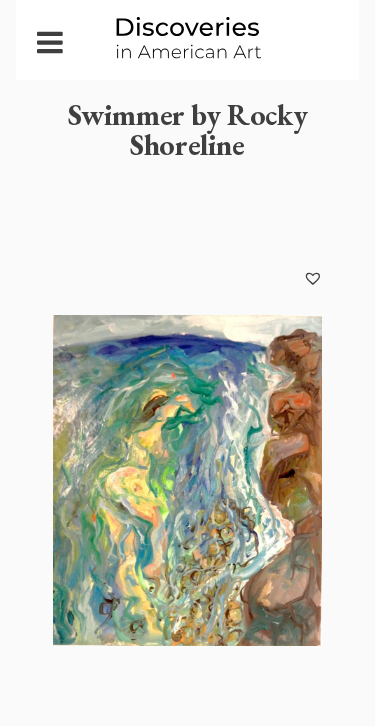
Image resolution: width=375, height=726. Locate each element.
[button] (313, 278)
